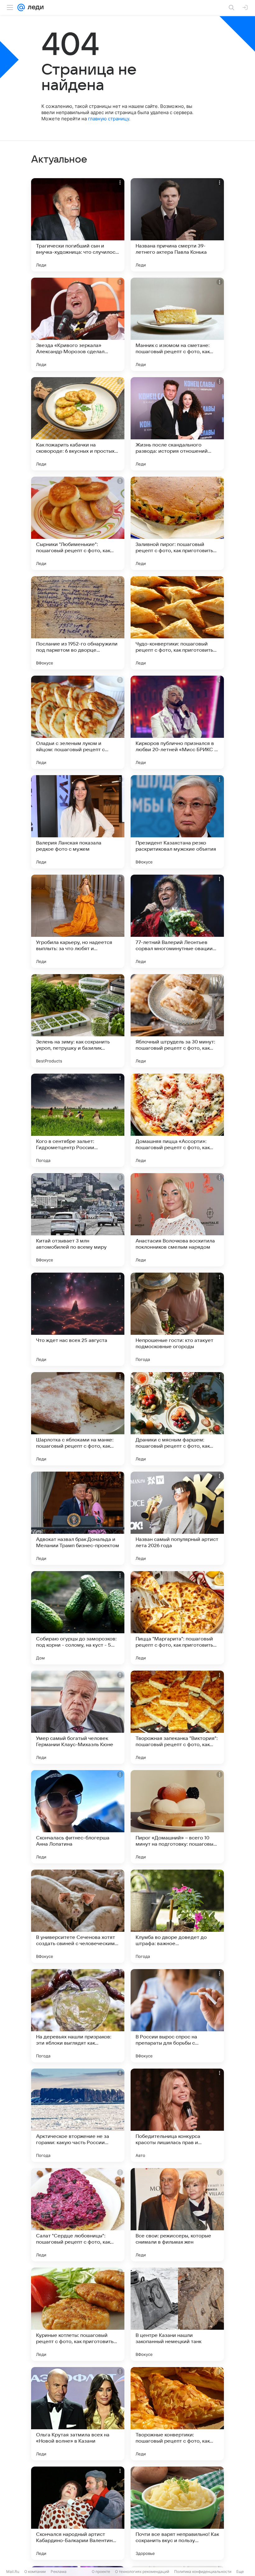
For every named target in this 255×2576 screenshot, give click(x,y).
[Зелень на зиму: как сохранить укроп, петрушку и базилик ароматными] (78, 1021)
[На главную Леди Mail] (34, 7)
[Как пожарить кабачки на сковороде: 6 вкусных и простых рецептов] (78, 424)
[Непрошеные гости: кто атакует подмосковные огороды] (177, 1319)
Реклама (59, 2571)
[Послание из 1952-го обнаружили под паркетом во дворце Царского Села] (78, 623)
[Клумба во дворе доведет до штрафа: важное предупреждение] (177, 1916)
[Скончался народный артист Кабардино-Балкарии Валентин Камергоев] (78, 2513)
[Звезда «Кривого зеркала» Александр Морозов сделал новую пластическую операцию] (78, 324)
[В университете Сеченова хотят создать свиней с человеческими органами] (78, 1916)
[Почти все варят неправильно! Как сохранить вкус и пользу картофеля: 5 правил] (177, 2513)
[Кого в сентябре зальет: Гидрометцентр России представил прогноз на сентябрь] (78, 1120)
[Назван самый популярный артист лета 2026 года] (177, 1518)
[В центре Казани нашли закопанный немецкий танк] (177, 2314)
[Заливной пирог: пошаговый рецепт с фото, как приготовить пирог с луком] (177, 523)
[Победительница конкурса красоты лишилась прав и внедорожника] (177, 2115)
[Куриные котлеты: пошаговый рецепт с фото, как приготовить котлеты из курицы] (78, 2314)
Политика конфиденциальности (203, 2571)
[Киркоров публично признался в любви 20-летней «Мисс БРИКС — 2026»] (177, 722)
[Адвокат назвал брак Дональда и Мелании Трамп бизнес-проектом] (78, 1518)
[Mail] (21, 7)
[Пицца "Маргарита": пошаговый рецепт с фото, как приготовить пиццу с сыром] (177, 1618)
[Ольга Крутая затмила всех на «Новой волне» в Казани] (78, 2414)
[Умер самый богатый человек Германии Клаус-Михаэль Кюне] (78, 1717)
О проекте (101, 2571)
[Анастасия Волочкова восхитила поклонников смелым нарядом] (177, 1220)
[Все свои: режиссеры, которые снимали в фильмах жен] (177, 2215)
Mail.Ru (13, 2571)
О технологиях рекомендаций (142, 2571)
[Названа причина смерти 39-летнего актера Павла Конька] (177, 225)
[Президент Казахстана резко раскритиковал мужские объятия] (177, 822)
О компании (35, 2571)
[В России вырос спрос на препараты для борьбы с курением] (177, 2016)
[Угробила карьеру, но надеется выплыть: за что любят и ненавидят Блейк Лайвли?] (78, 921)
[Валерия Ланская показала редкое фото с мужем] (78, 822)
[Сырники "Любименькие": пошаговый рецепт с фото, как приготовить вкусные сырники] (78, 523)
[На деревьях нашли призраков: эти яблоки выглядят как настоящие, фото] (78, 2016)
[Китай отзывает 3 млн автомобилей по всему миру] (78, 1220)
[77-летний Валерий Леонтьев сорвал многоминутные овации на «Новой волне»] (177, 921)
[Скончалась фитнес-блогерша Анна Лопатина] (78, 1817)
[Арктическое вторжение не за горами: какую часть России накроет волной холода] (78, 2115)
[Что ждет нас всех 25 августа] (78, 1319)
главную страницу (109, 119)
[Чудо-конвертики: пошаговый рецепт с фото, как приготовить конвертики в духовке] (177, 623)
